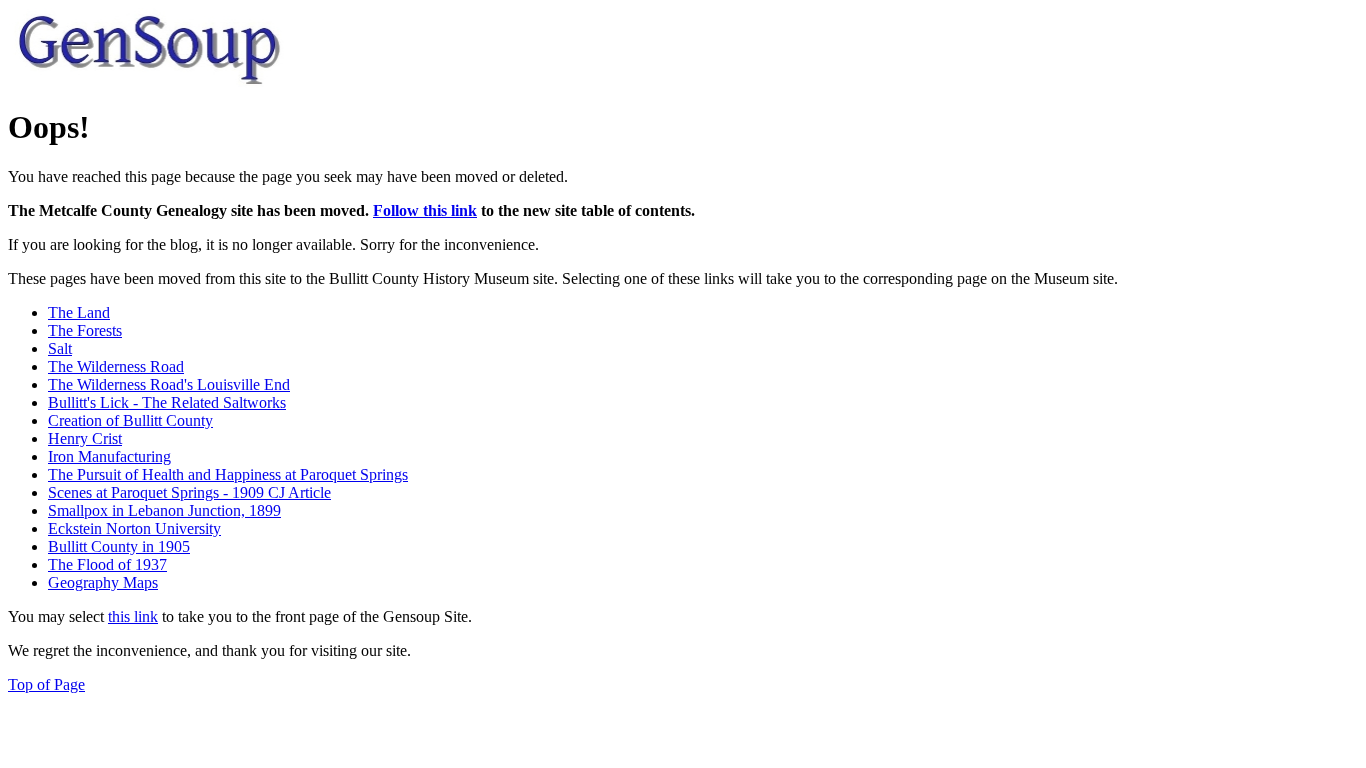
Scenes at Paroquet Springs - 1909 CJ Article (189, 492)
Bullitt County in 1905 (119, 546)
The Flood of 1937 (107, 564)
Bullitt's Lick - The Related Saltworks (167, 402)
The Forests (85, 330)
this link (133, 616)
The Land (79, 312)
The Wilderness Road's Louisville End (169, 384)
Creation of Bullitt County (130, 420)
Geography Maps (103, 582)
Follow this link (425, 210)
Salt (60, 348)
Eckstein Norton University (134, 528)
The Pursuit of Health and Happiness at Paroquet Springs (228, 474)
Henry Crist (85, 438)
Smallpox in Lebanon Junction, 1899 (164, 510)
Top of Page (46, 684)
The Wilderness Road (116, 366)
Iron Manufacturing (109, 456)
